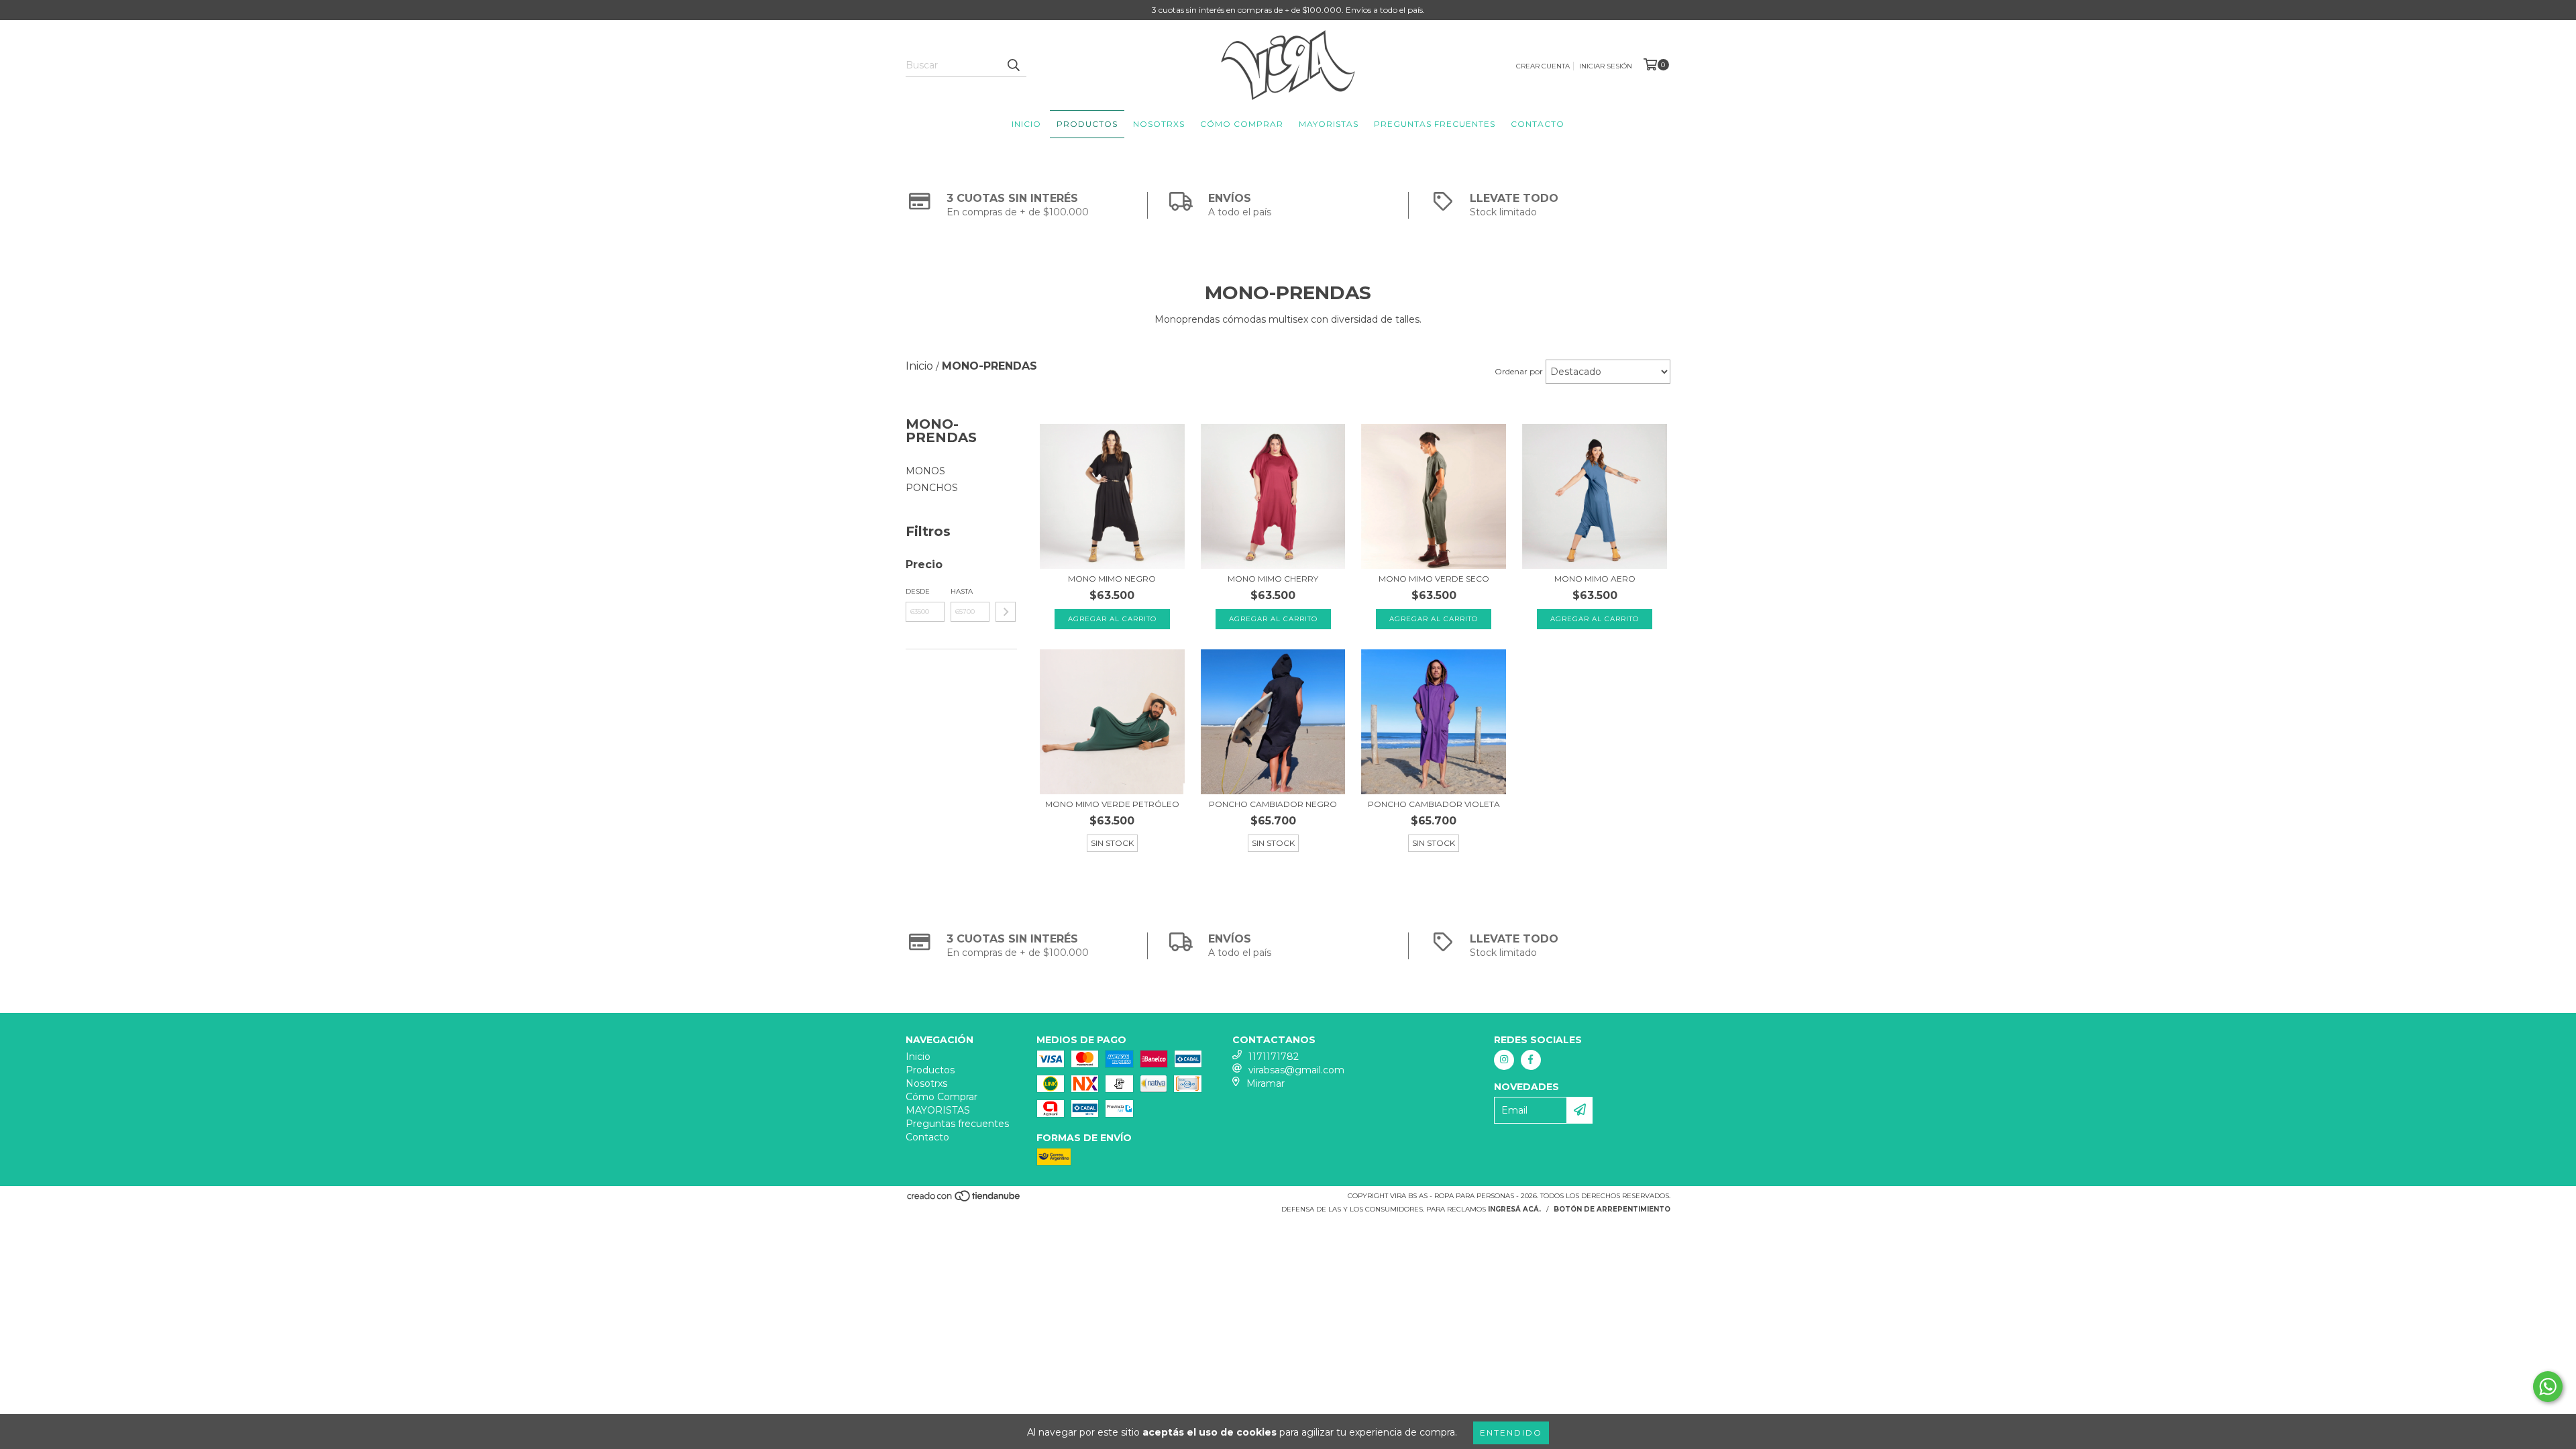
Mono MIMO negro (1112, 579)
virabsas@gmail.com (1296, 1070)
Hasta (962, 591)
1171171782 (1274, 1057)
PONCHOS (932, 488)
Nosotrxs (1159, 124)
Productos (1087, 124)
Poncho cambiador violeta (1434, 804)
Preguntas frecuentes (1435, 124)
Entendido (1511, 1433)
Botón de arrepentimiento (1612, 1209)
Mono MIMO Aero (1595, 579)
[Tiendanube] (964, 1200)
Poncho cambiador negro (1273, 804)
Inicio (1026, 124)
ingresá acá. (1514, 1209)
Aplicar (1006, 612)
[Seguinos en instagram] (1504, 1060)
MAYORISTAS (1329, 124)
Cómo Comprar (1242, 124)
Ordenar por (1519, 371)
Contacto (1538, 124)
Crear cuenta (1543, 66)
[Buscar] (1013, 65)
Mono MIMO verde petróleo (1112, 804)
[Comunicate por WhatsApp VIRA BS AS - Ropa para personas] (2548, 1387)
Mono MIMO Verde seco (1434, 579)
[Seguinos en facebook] (1531, 1060)
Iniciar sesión (1606, 66)
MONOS (925, 471)
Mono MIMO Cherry (1273, 579)
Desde (918, 591)
